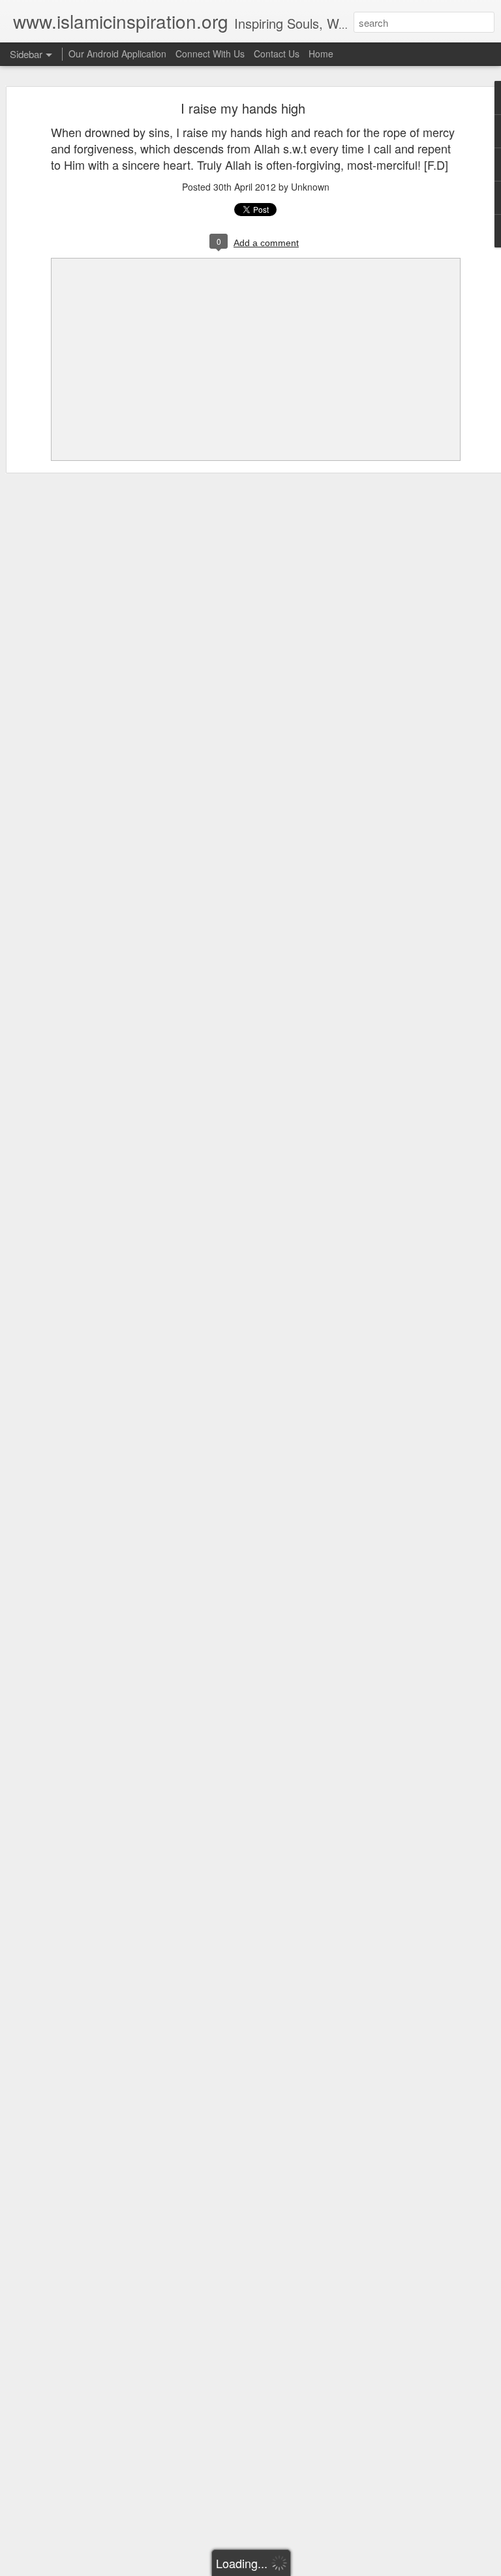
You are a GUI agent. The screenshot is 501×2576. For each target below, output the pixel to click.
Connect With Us (210, 54)
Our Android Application (117, 54)
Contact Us (277, 54)
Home (321, 54)
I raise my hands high (243, 108)
